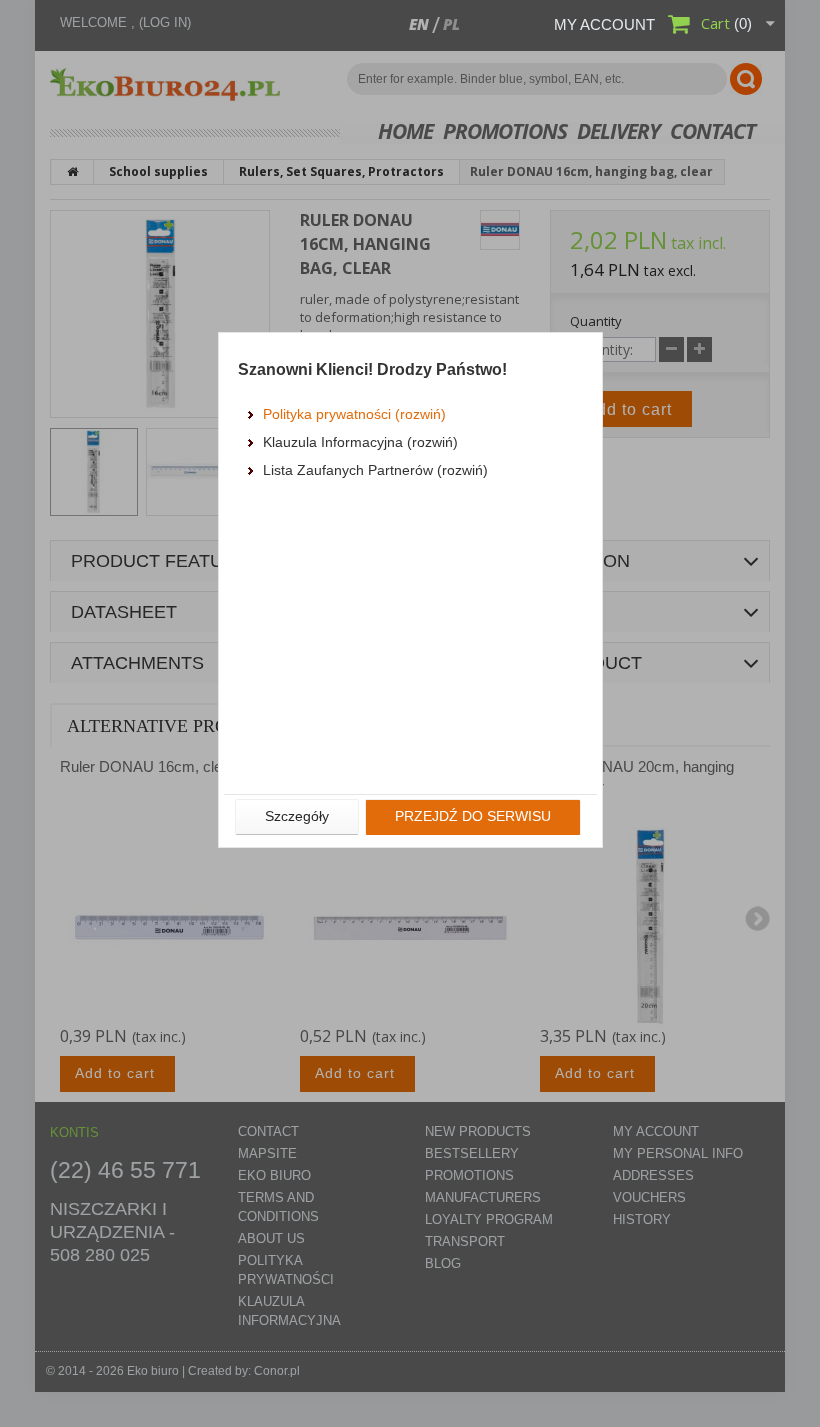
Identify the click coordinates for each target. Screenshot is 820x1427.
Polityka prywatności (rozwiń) (354, 414)
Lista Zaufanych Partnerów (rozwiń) (375, 470)
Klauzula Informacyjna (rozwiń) (360, 442)
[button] (297, 817)
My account (604, 24)
